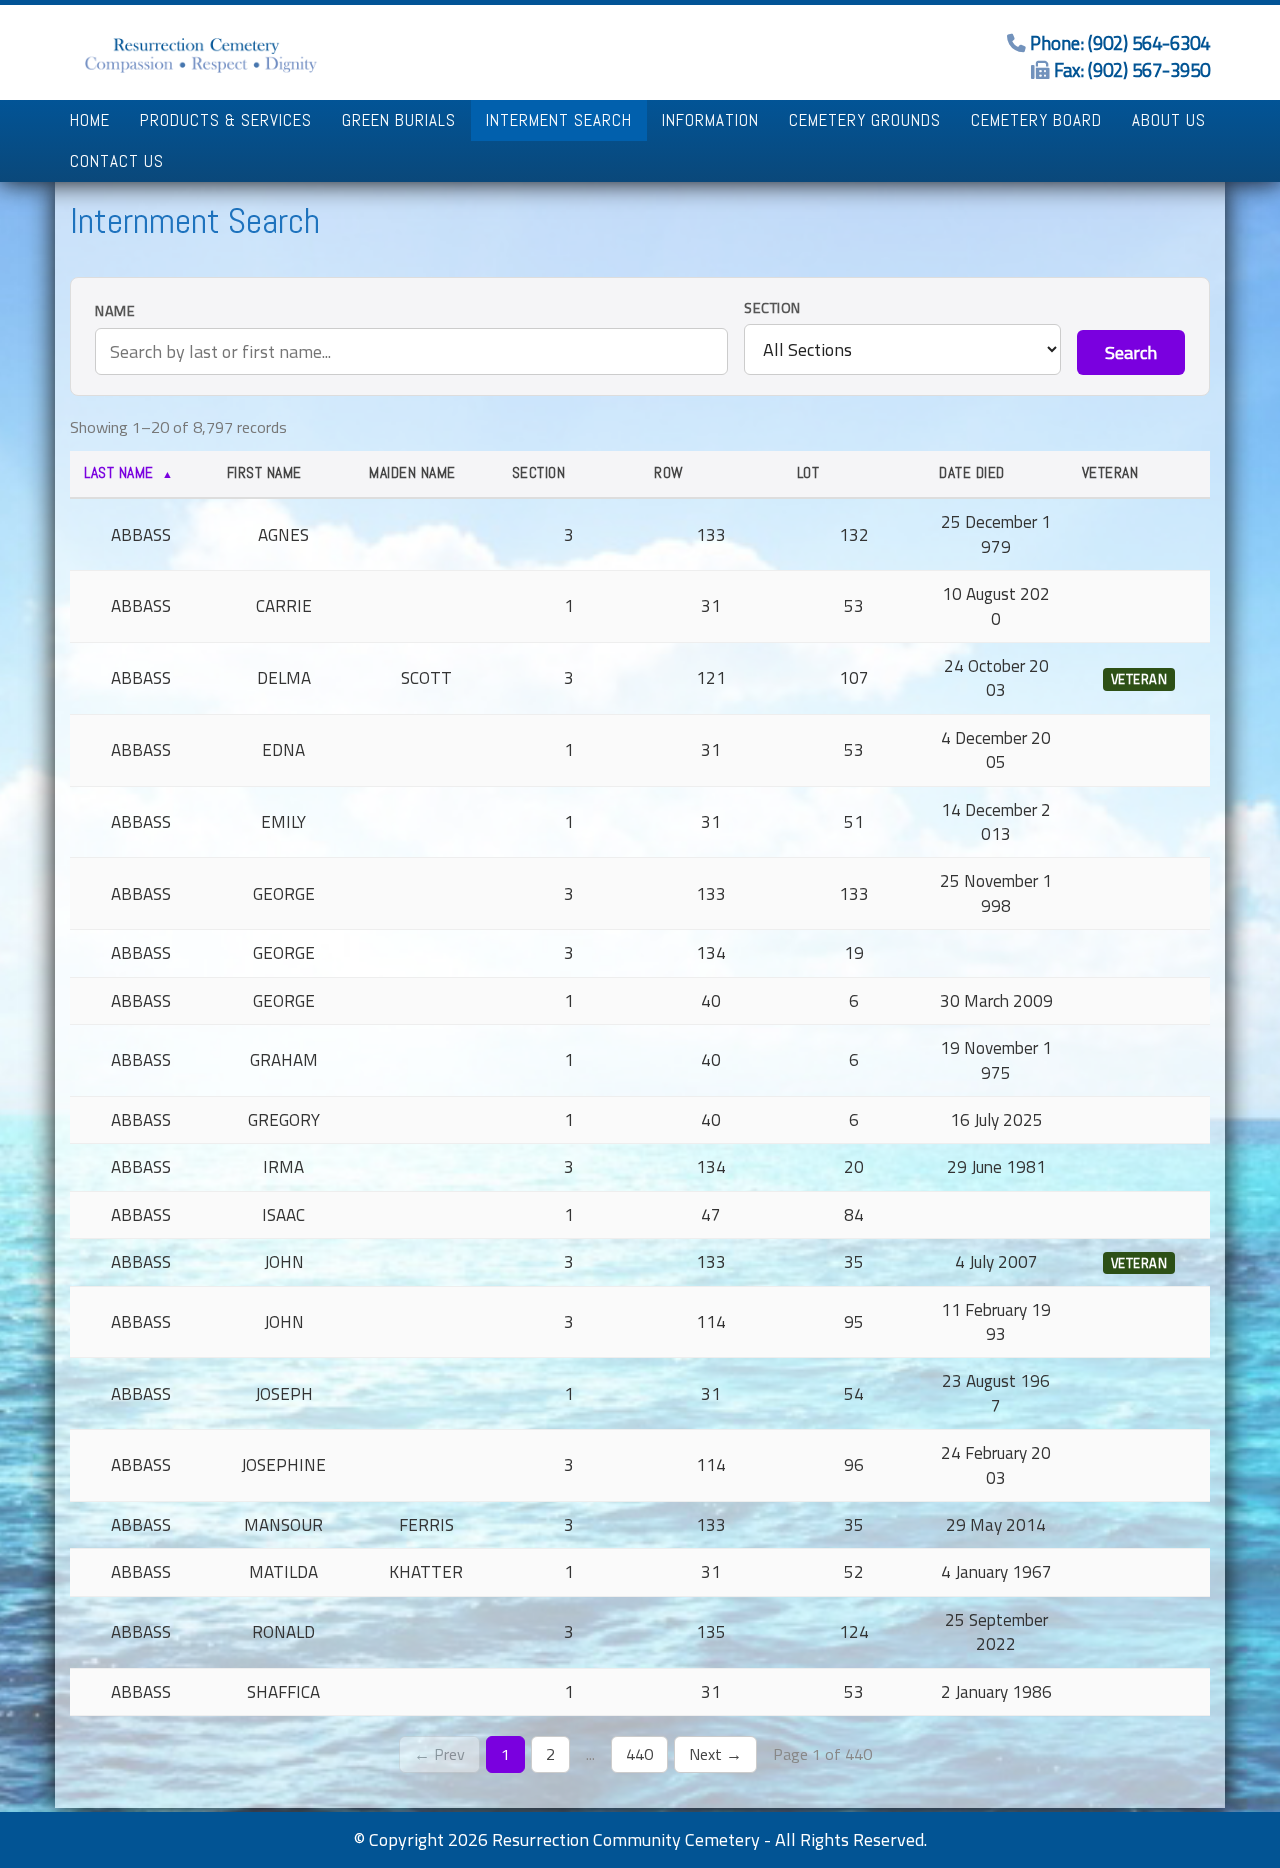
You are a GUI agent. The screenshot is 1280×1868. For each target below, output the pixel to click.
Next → (715, 1754)
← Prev (439, 1754)
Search (1131, 352)
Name (115, 311)
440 (639, 1754)
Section (772, 308)
